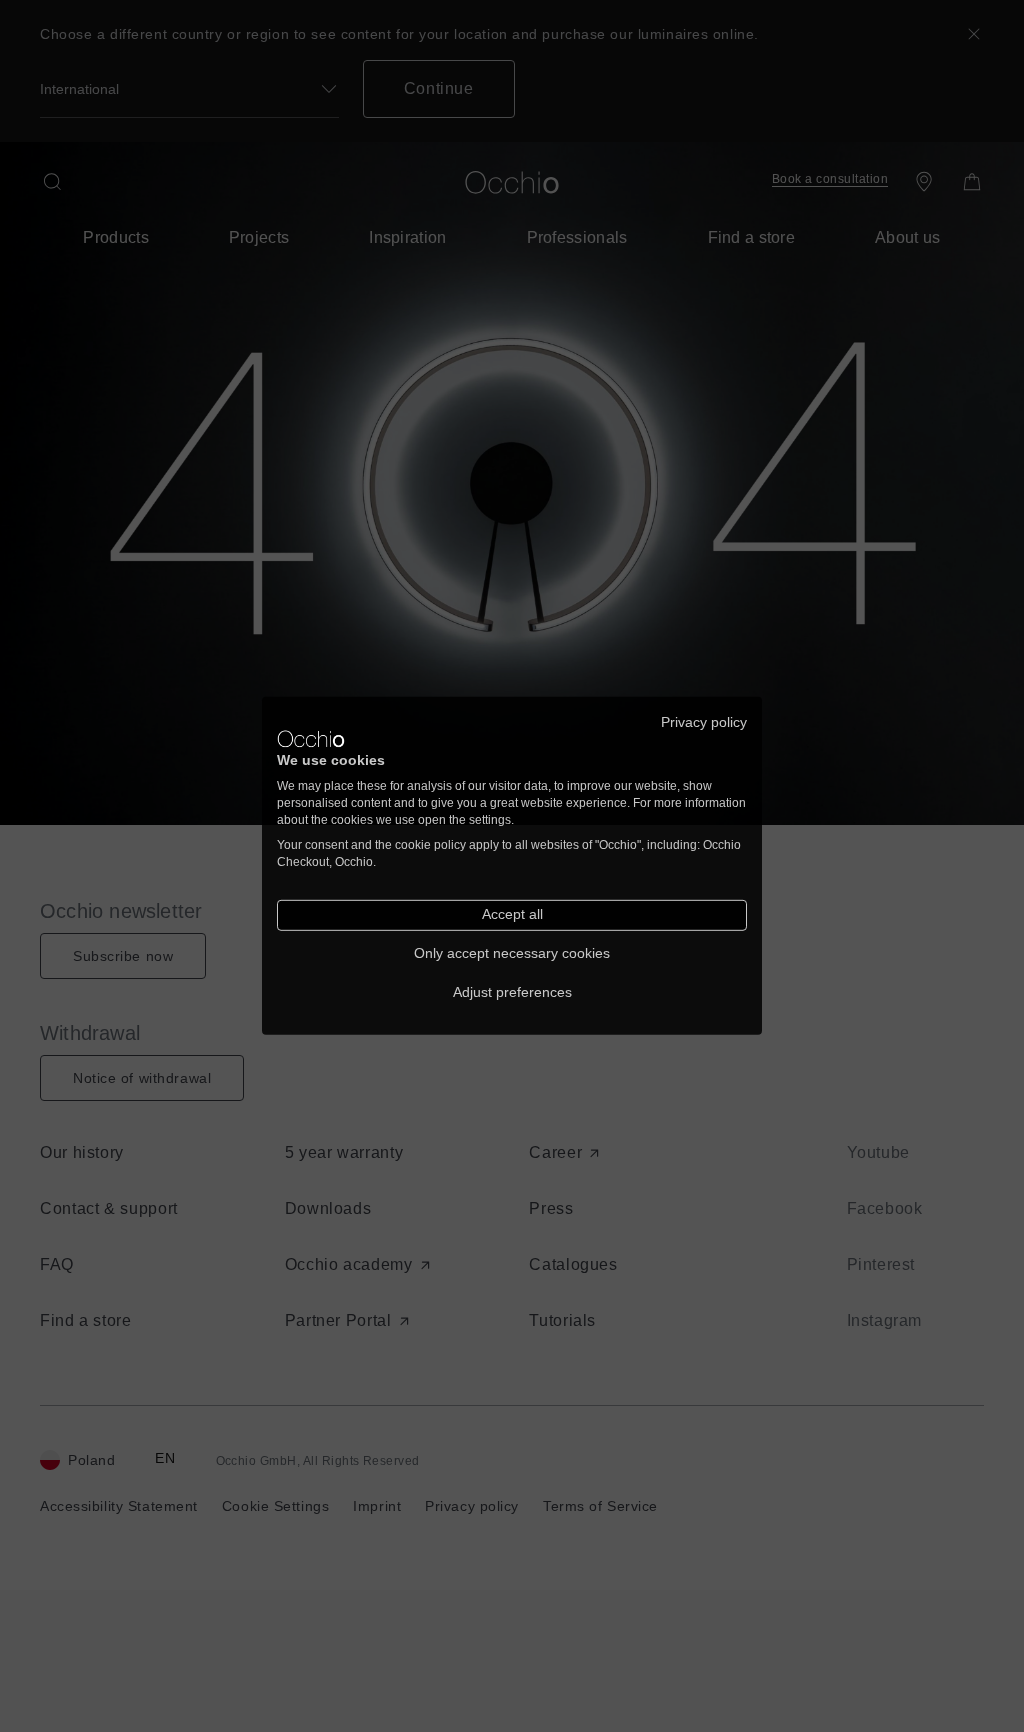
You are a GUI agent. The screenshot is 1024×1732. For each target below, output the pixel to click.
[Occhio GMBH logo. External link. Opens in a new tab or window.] (311, 739)
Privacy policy (704, 722)
